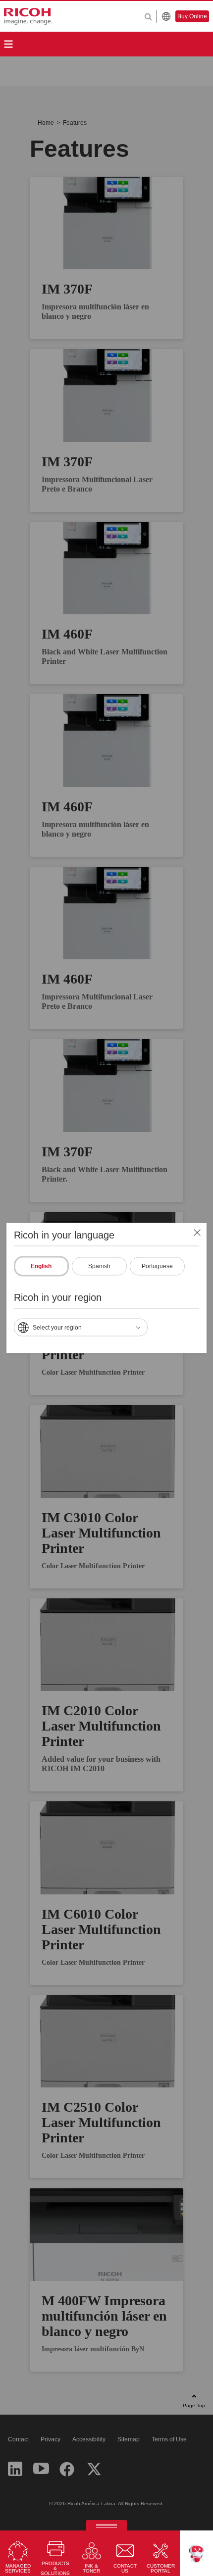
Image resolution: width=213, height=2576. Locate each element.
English (41, 1266)
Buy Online (192, 16)
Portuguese (157, 1266)
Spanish (99, 1266)
